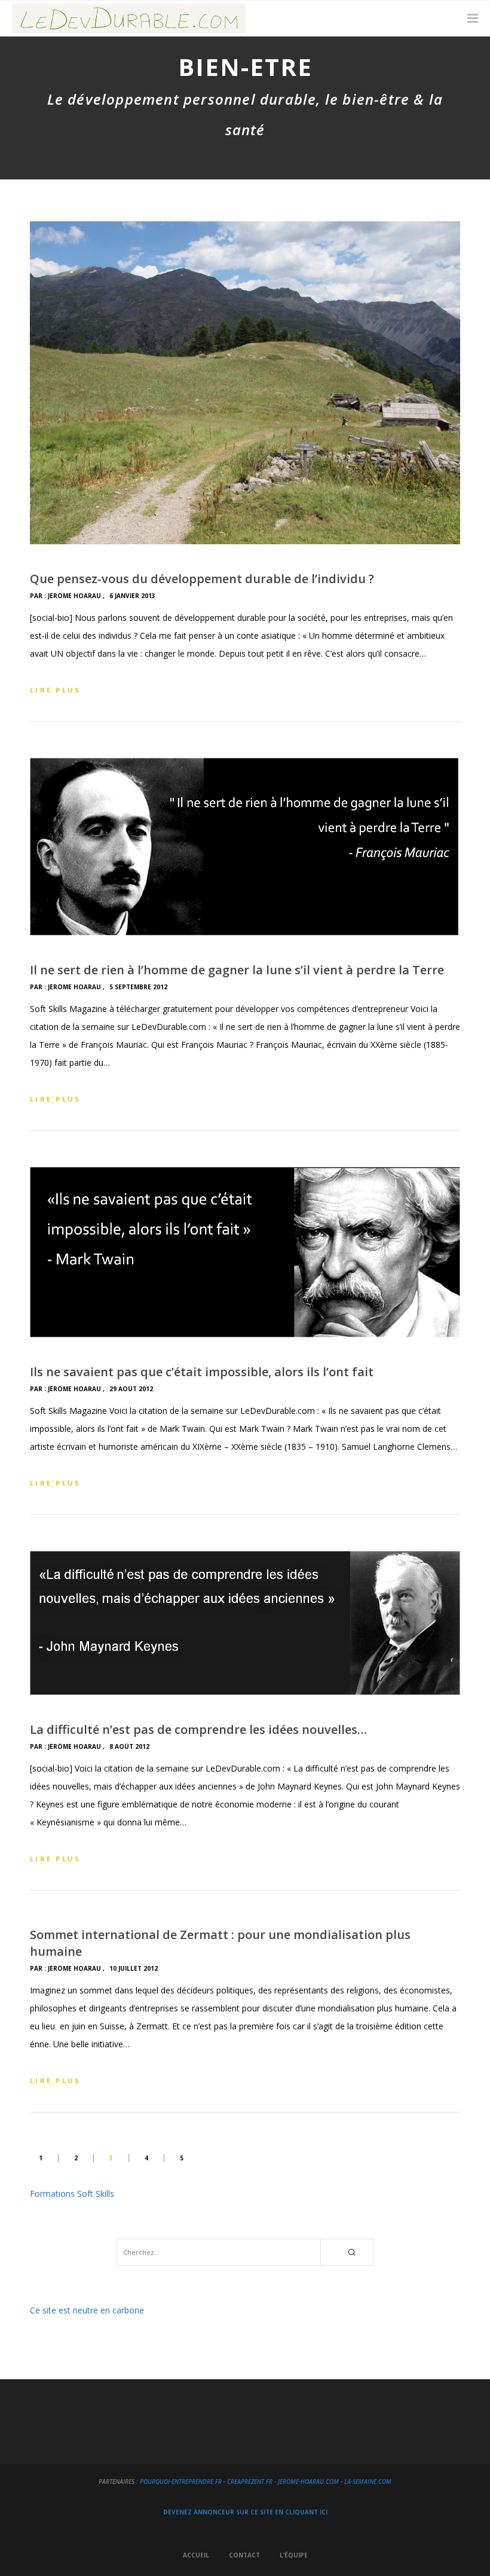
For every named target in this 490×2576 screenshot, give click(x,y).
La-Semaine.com (368, 2482)
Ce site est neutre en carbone (87, 2310)
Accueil (196, 2555)
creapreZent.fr (250, 2482)
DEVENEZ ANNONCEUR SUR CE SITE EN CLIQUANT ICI (245, 2512)
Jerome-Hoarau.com (308, 2482)
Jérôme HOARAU (74, 596)
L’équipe (294, 2555)
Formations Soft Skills (72, 2194)
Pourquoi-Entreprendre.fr (181, 2482)
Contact (244, 2555)
